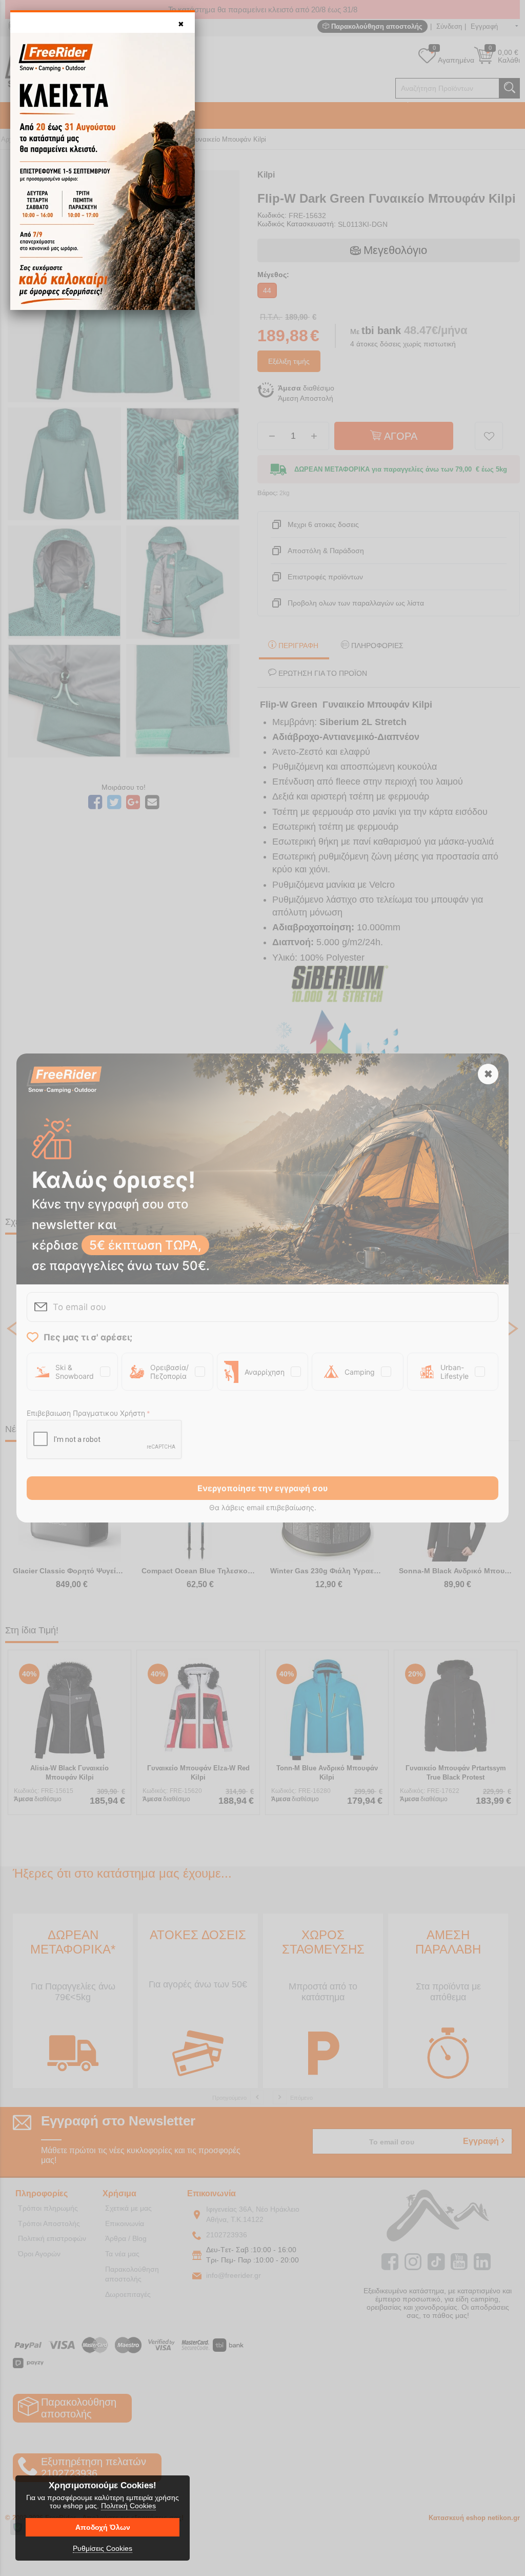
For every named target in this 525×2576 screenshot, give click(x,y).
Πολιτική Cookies (128, 2506)
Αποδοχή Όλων (103, 2527)
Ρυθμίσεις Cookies (103, 2548)
